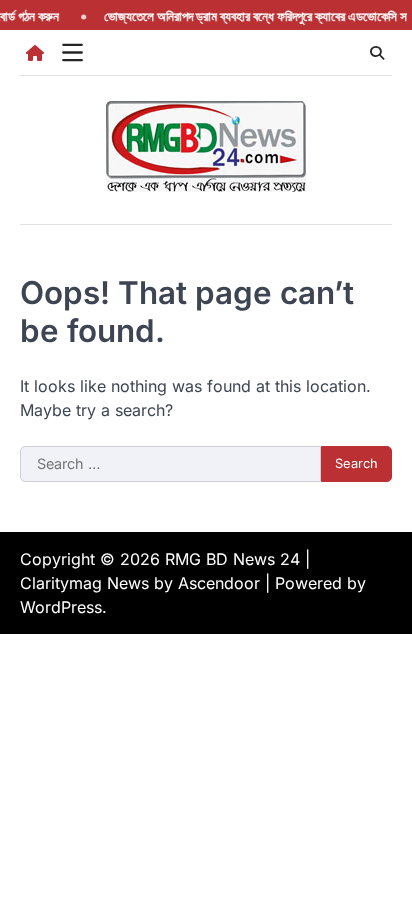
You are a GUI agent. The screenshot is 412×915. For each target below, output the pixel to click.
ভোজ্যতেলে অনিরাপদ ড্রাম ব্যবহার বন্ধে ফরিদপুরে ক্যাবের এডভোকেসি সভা (255, 16)
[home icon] (35, 53)
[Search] (377, 53)
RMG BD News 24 (232, 559)
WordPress (61, 607)
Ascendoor (219, 583)
